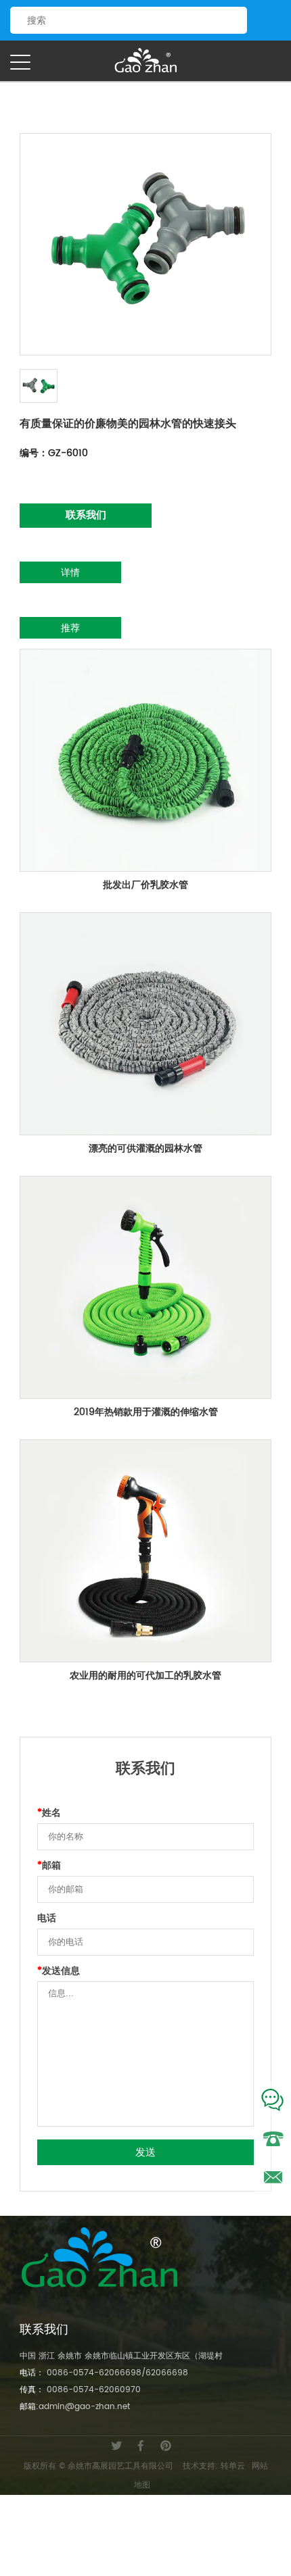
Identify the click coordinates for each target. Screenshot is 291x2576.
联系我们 (86, 515)
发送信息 (59, 1971)
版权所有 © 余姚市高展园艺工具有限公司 (98, 2466)
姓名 (49, 1813)
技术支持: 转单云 (214, 2466)
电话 (47, 1918)
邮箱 (49, 1866)
